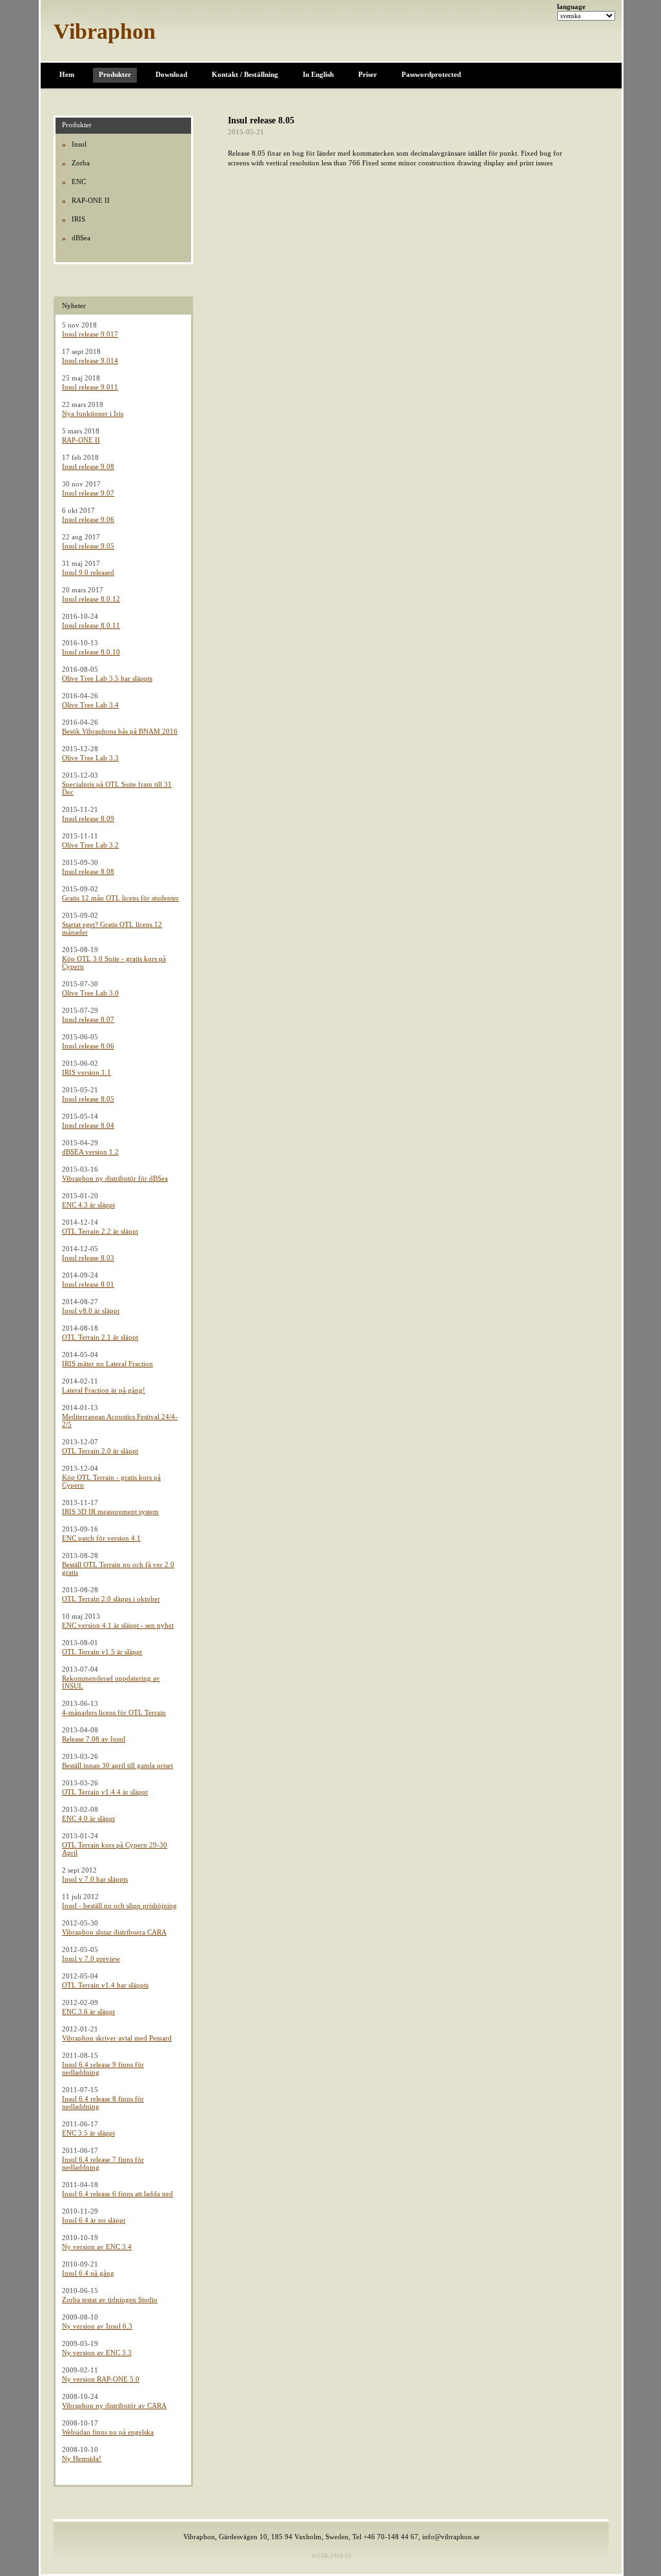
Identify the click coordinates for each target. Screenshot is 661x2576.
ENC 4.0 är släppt (88, 1818)
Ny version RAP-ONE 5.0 (101, 2379)
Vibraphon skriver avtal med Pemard (117, 2038)
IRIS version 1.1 (86, 1072)
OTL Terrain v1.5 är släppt (102, 1652)
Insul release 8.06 (88, 1046)
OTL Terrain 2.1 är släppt (100, 1337)
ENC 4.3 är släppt (88, 1205)
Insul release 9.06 (88, 519)
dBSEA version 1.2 (90, 1152)
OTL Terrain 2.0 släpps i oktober (111, 1599)
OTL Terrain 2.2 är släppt (100, 1231)
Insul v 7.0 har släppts (95, 1879)
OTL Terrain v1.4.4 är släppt (105, 1792)
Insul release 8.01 (88, 1284)
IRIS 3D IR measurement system (110, 1511)
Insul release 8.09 (88, 818)
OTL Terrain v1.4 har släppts (105, 1985)
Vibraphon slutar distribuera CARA (114, 1932)
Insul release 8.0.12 (91, 599)
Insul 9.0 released (88, 572)
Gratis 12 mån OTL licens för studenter (120, 898)
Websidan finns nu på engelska (108, 2432)
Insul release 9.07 (88, 493)
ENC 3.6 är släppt (88, 2011)
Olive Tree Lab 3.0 (90, 993)
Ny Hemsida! (82, 2458)
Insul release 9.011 (90, 387)
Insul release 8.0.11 (91, 625)
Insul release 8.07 (88, 1019)
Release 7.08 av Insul (94, 1739)
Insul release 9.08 (88, 466)
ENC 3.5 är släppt (88, 2133)
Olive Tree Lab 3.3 (90, 758)
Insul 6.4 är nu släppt (94, 2220)
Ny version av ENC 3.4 (97, 2247)
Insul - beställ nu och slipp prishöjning (119, 1906)
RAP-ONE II (81, 440)
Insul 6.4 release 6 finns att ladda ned (117, 2194)
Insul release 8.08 (88, 871)
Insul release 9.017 (90, 334)
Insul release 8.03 (88, 1258)
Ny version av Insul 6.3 (97, 2326)
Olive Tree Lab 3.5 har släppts (107, 678)
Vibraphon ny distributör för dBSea (115, 1178)
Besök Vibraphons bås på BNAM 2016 (120, 731)
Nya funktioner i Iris (93, 413)
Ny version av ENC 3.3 (97, 2353)
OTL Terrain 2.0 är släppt (100, 1451)
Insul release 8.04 (88, 1125)
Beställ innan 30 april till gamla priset (117, 1765)
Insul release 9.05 (88, 546)
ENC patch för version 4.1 (101, 1538)
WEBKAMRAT (331, 2556)
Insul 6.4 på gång (88, 2273)
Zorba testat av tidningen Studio (110, 2300)
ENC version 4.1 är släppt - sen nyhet (118, 1625)
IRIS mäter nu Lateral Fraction (107, 1364)
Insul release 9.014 (90, 360)
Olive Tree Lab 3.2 (90, 845)
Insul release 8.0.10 (91, 652)
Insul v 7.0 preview (91, 1958)
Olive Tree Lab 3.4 (90, 705)
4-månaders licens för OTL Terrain (114, 1712)
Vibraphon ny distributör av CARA (114, 2405)
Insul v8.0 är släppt (91, 1311)
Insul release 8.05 (88, 1099)
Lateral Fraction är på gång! (104, 1390)
